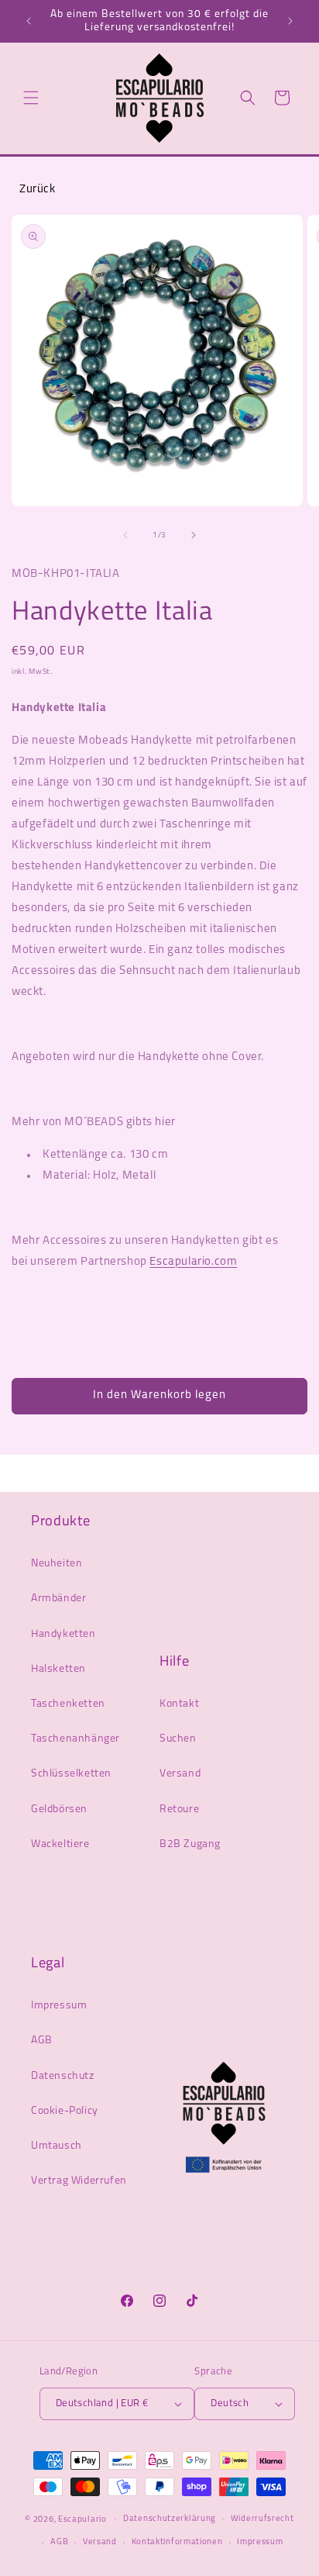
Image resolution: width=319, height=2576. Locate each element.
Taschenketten (68, 1704)
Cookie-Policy (65, 2111)
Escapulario (82, 2519)
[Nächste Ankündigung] (290, 21)
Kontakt (179, 1704)
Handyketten (63, 1634)
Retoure (179, 1809)
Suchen (178, 1739)
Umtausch (57, 2146)
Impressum (59, 2006)
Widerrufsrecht (262, 2519)
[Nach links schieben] (125, 535)
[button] (31, 98)
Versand (180, 1774)
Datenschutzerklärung (170, 2519)
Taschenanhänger (75, 1739)
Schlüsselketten (71, 1774)
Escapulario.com (193, 1262)
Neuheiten (57, 1564)
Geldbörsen (59, 1809)
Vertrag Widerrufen (79, 2181)
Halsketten (58, 1669)
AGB (42, 2041)
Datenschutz (63, 2076)
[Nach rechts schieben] (194, 535)
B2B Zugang (190, 1844)
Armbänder (58, 1599)
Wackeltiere (60, 1844)
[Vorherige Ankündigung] (29, 21)
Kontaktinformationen (177, 2542)
